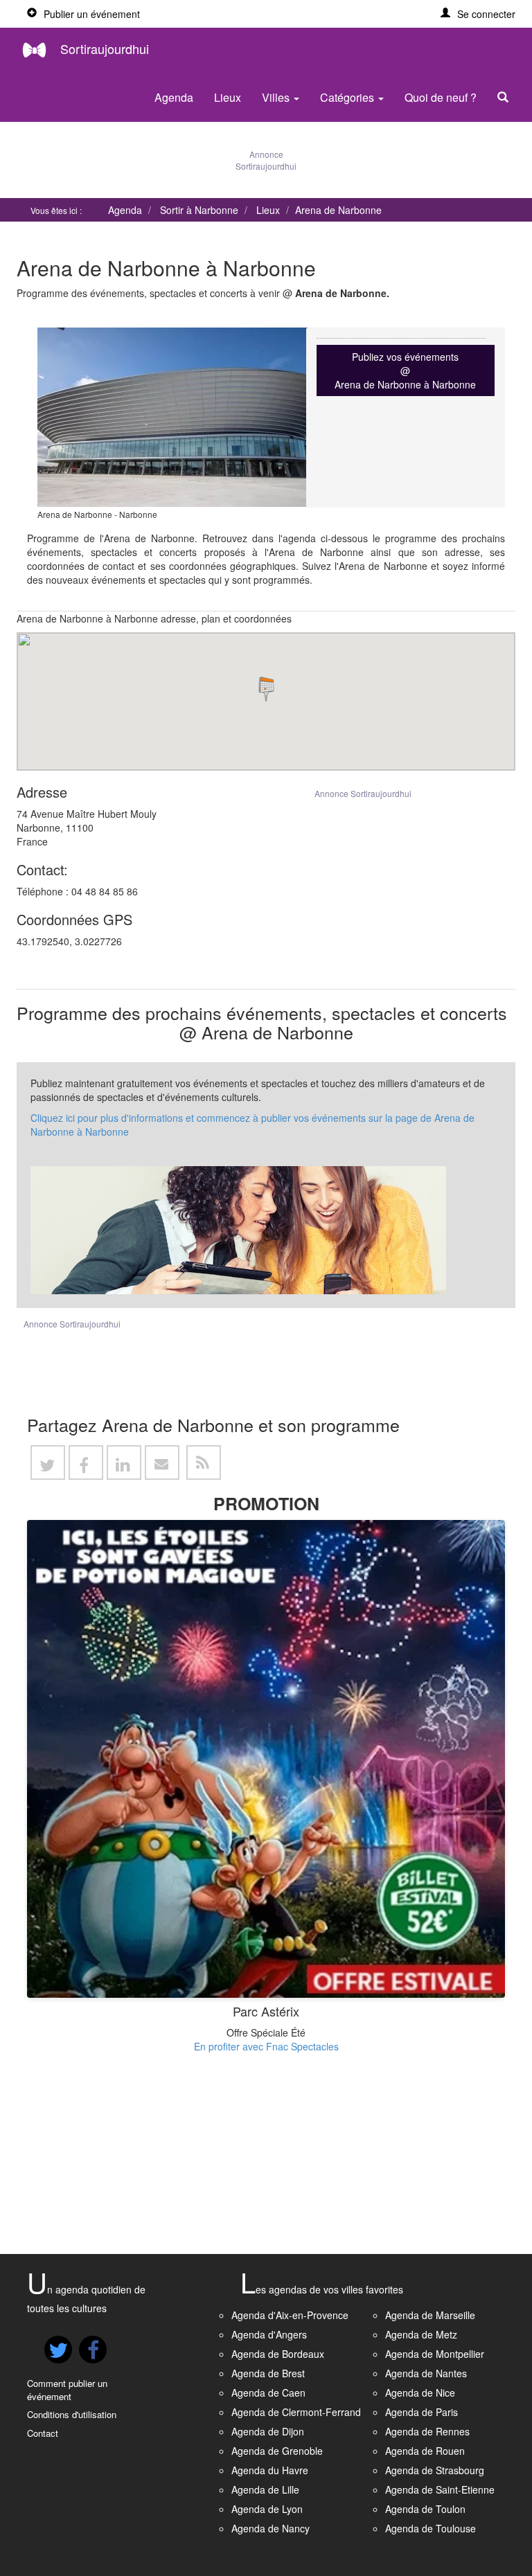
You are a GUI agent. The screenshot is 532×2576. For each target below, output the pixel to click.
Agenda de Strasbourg (435, 2470)
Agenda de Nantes (426, 2373)
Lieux (228, 97)
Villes (277, 97)
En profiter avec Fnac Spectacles (266, 2046)
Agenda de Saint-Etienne (440, 2489)
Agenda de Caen (268, 2392)
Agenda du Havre (270, 2470)
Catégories (348, 97)
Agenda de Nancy (271, 2528)
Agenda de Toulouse (431, 2528)
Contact (43, 2433)
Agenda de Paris (422, 2412)
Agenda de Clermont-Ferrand (296, 2412)
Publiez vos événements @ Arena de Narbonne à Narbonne (405, 370)
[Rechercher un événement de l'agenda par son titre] (506, 98)
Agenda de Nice (420, 2392)
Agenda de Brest (268, 2373)
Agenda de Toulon (425, 2509)
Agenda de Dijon (268, 2431)
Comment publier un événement (67, 2390)
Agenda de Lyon (267, 2509)
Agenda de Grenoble (277, 2451)
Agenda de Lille (265, 2489)
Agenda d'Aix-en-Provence (290, 2315)
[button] (478, 14)
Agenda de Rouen (425, 2451)
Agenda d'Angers (269, 2334)
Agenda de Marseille (430, 2315)
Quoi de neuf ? (441, 97)
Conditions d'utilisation (72, 2414)
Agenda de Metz (421, 2334)
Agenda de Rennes (427, 2431)
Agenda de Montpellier (435, 2354)
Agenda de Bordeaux (278, 2354)
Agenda (174, 97)
